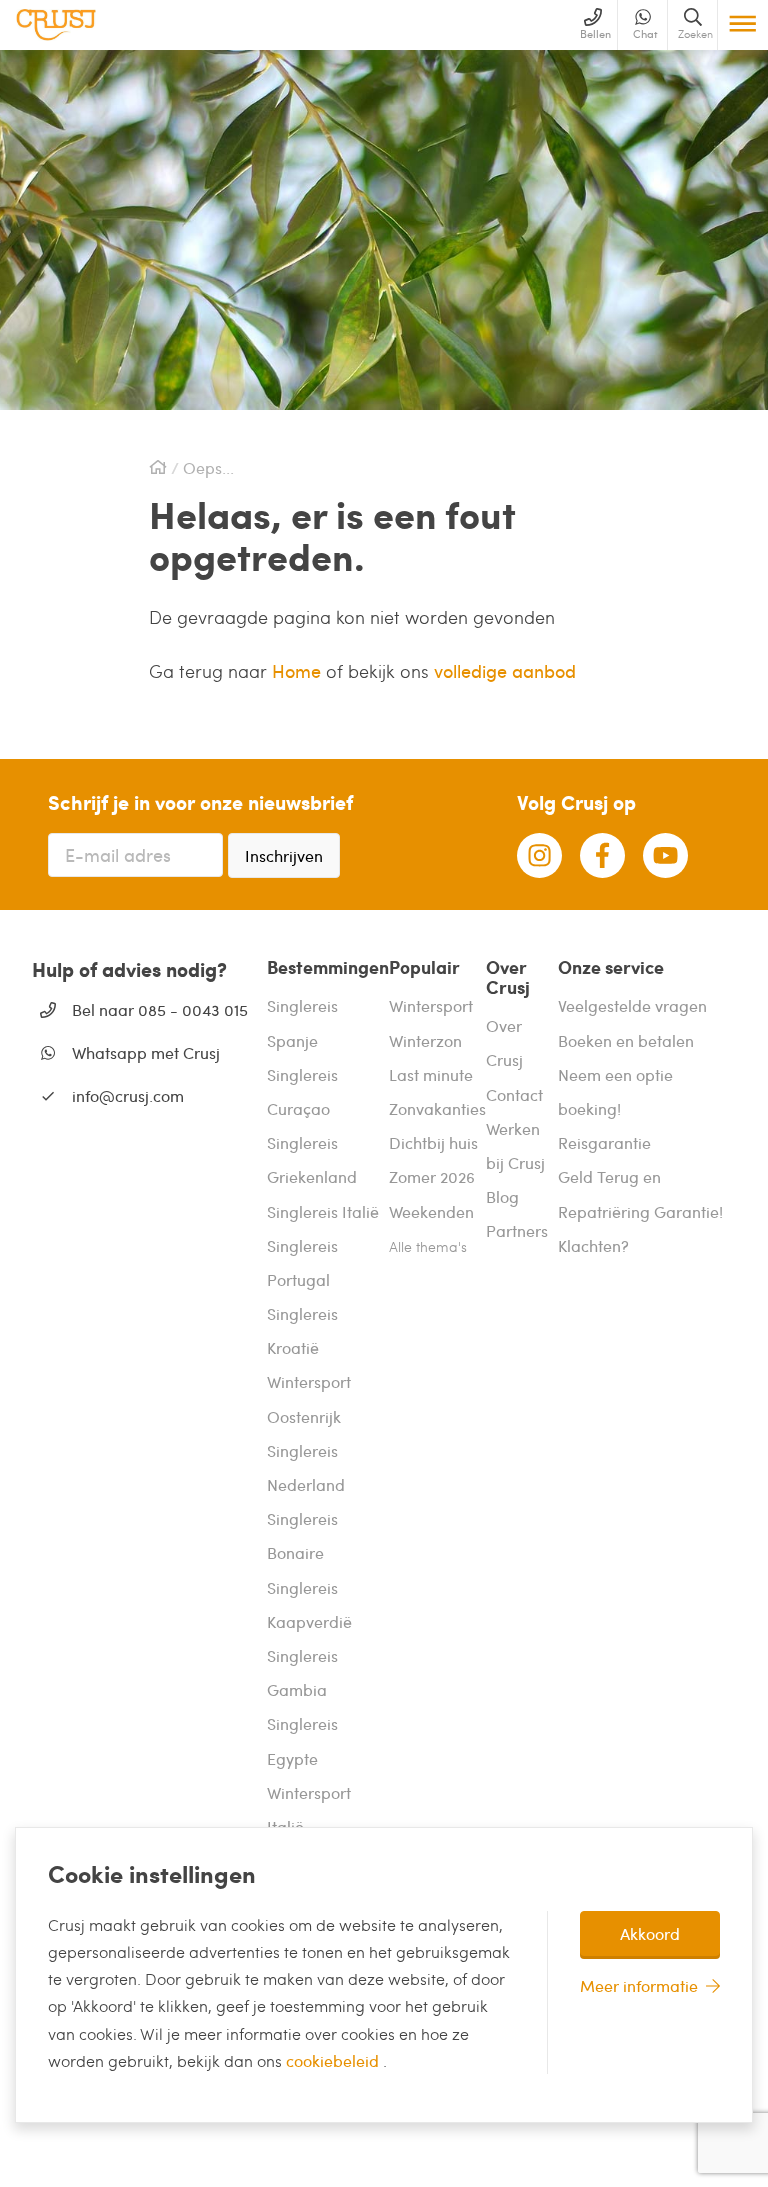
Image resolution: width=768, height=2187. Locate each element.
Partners (517, 1230)
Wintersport (431, 1005)
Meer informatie (639, 1985)
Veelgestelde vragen (632, 1005)
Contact (514, 1094)
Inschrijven (284, 855)
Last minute (431, 1074)
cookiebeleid (334, 2060)
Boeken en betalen (626, 1040)
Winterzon (425, 1040)
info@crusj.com (128, 1095)
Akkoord (650, 1933)
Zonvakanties (437, 1108)
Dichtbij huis (433, 1142)
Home (299, 670)
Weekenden (431, 1211)
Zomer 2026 (432, 1176)
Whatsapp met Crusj (146, 1052)
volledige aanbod (505, 670)
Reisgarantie (604, 1142)
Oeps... (208, 468)
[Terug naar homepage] (56, 25)
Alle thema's (428, 1246)
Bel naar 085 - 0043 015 (160, 1009)
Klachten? (593, 1245)
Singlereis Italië (323, 1211)
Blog (502, 1196)
